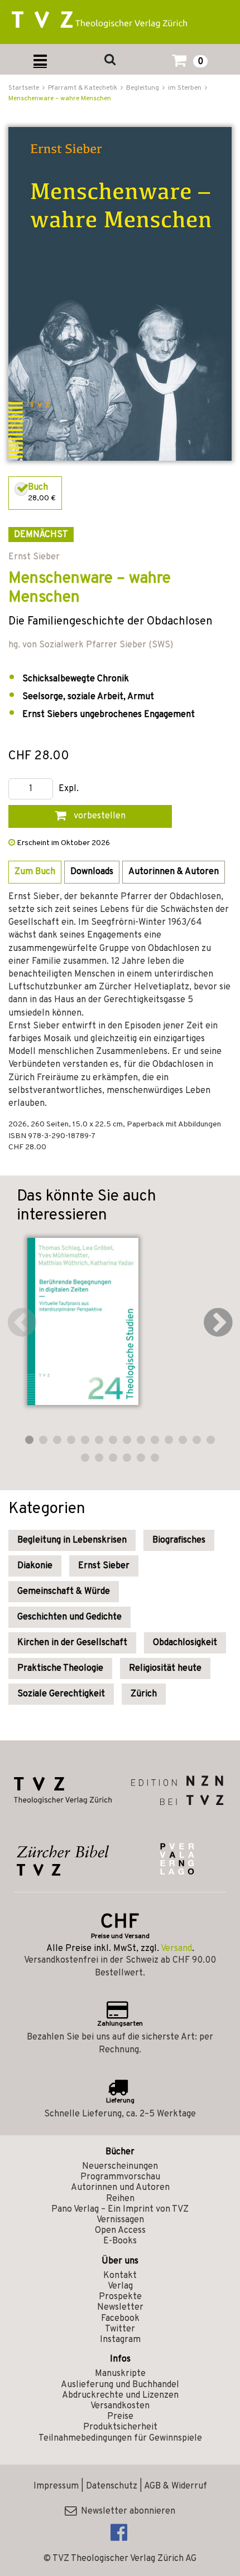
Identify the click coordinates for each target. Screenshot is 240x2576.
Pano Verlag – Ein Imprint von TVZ (120, 2209)
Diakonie (35, 1566)
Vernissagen (120, 2220)
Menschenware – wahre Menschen (60, 99)
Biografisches (179, 1540)
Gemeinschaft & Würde (64, 1592)
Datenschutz (112, 2486)
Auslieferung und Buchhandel (120, 2385)
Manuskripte (120, 2374)
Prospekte (120, 2297)
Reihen (120, 2199)
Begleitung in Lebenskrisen (72, 1540)
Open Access (120, 2231)
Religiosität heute (165, 1668)
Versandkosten (120, 2406)
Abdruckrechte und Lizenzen (120, 2396)
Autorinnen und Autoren (120, 2188)
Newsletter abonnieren (126, 2511)
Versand (176, 1949)
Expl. (69, 789)
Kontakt (120, 2276)
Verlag (120, 2286)
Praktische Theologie (60, 1668)
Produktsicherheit (120, 2427)
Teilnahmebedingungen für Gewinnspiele (120, 2438)
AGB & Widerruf (176, 2486)
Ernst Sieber (104, 1566)
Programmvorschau (120, 2177)
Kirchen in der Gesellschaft (72, 1643)
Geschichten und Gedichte (69, 1617)
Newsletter (120, 2307)
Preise (120, 2417)
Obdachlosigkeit (185, 1643)
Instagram (120, 2340)
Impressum (56, 2486)
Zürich (144, 1694)
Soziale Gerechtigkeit (61, 1694)
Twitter (120, 2329)
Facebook (120, 2319)
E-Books (120, 2241)
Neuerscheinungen (120, 2167)
